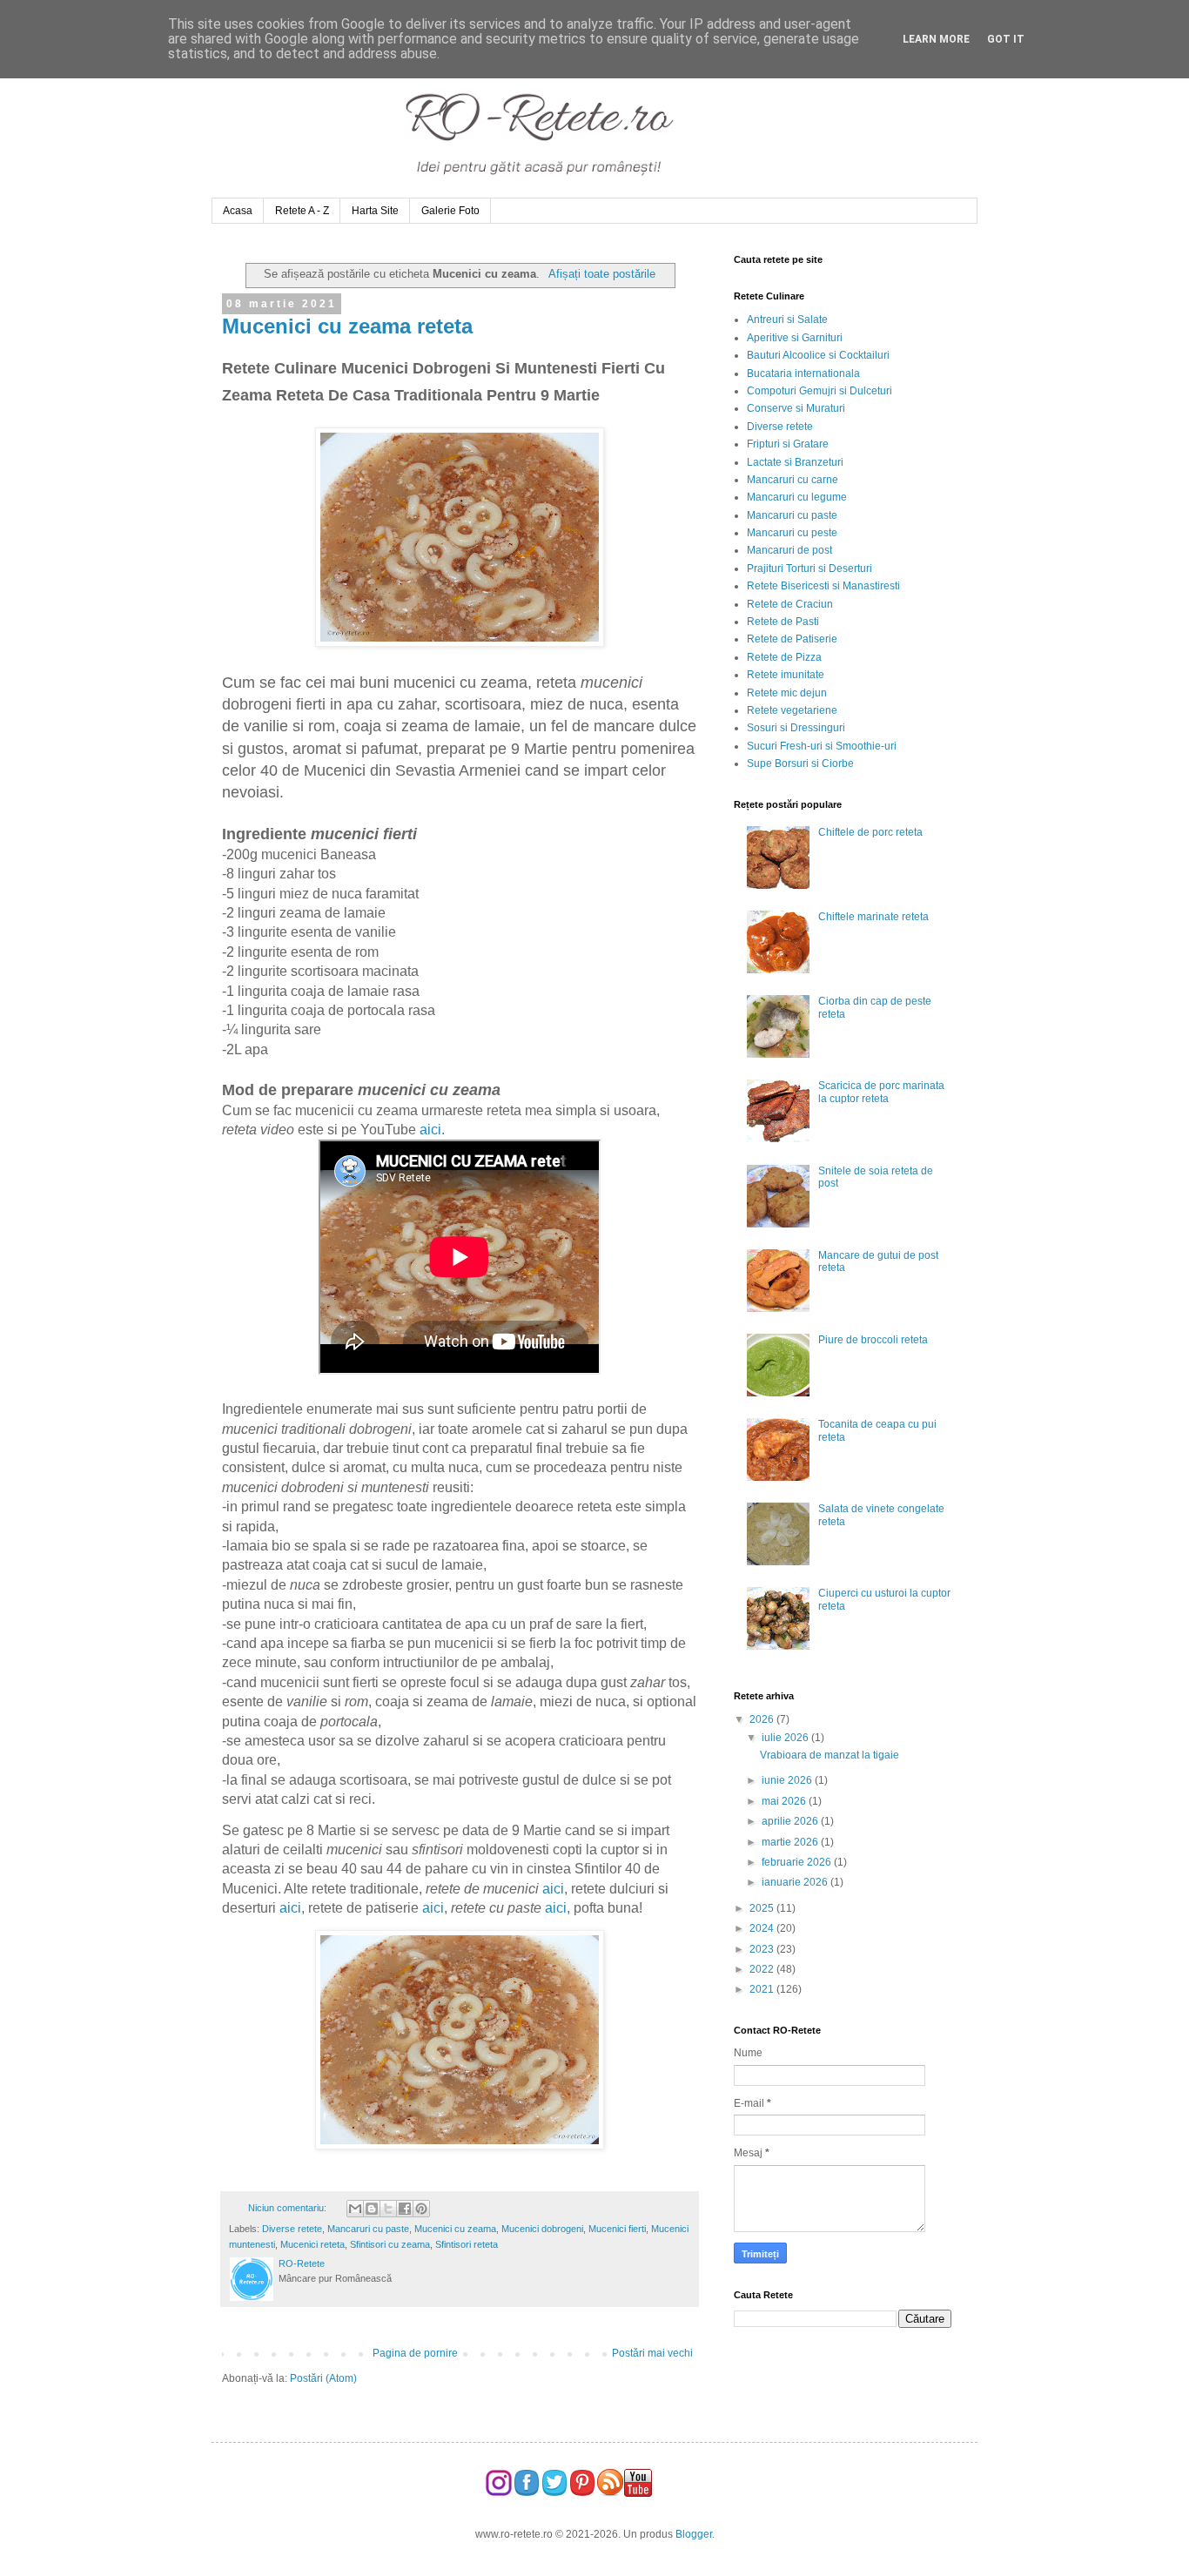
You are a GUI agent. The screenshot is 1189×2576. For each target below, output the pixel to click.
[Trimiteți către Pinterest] (421, 2209)
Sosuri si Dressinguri (796, 728)
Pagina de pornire (415, 2353)
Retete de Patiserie (792, 639)
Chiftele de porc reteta (870, 832)
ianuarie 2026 (796, 1882)
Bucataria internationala (803, 373)
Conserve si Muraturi (796, 408)
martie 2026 (791, 1842)
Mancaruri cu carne (793, 480)
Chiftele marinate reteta (873, 917)
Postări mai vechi (652, 2353)
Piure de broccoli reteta (873, 1340)
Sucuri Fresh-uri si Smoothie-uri (822, 746)
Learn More (936, 39)
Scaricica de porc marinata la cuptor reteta (881, 1092)
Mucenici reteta (312, 2244)
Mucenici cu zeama (455, 2229)
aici (430, 1130)
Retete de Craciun (790, 604)
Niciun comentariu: (289, 2208)
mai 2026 (785, 1801)
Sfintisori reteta (467, 2244)
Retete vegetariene (792, 710)
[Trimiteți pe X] (388, 2209)
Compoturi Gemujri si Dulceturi (820, 391)
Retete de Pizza (784, 657)
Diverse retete (292, 2229)
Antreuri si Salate (787, 319)
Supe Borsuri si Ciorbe (800, 763)
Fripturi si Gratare (788, 444)
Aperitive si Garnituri (795, 338)
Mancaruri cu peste (792, 533)
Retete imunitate (786, 675)
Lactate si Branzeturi (795, 462)
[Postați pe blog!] (372, 2209)
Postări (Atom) (323, 2378)
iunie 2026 (788, 1780)
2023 (763, 1949)
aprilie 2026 (791, 1821)
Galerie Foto (450, 211)
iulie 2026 (786, 1738)
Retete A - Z (302, 211)
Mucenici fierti (617, 2229)
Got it (1006, 39)
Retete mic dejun (787, 693)
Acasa (238, 211)
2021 (763, 1989)
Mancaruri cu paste (368, 2229)
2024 (763, 1928)
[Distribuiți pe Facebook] (405, 2209)
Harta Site (375, 211)
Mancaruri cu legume (797, 497)
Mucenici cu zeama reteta (347, 326)
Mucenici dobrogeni (542, 2229)
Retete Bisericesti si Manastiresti (823, 586)
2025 (763, 1908)
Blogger (694, 2534)
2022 (763, 1969)
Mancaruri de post (789, 550)
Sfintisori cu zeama (390, 2244)
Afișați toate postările (601, 274)
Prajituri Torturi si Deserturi (809, 568)
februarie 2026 (798, 1862)
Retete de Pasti (783, 622)
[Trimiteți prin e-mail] (355, 2209)
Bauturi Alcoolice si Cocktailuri (818, 355)
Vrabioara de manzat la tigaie (830, 1755)
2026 (763, 1719)
